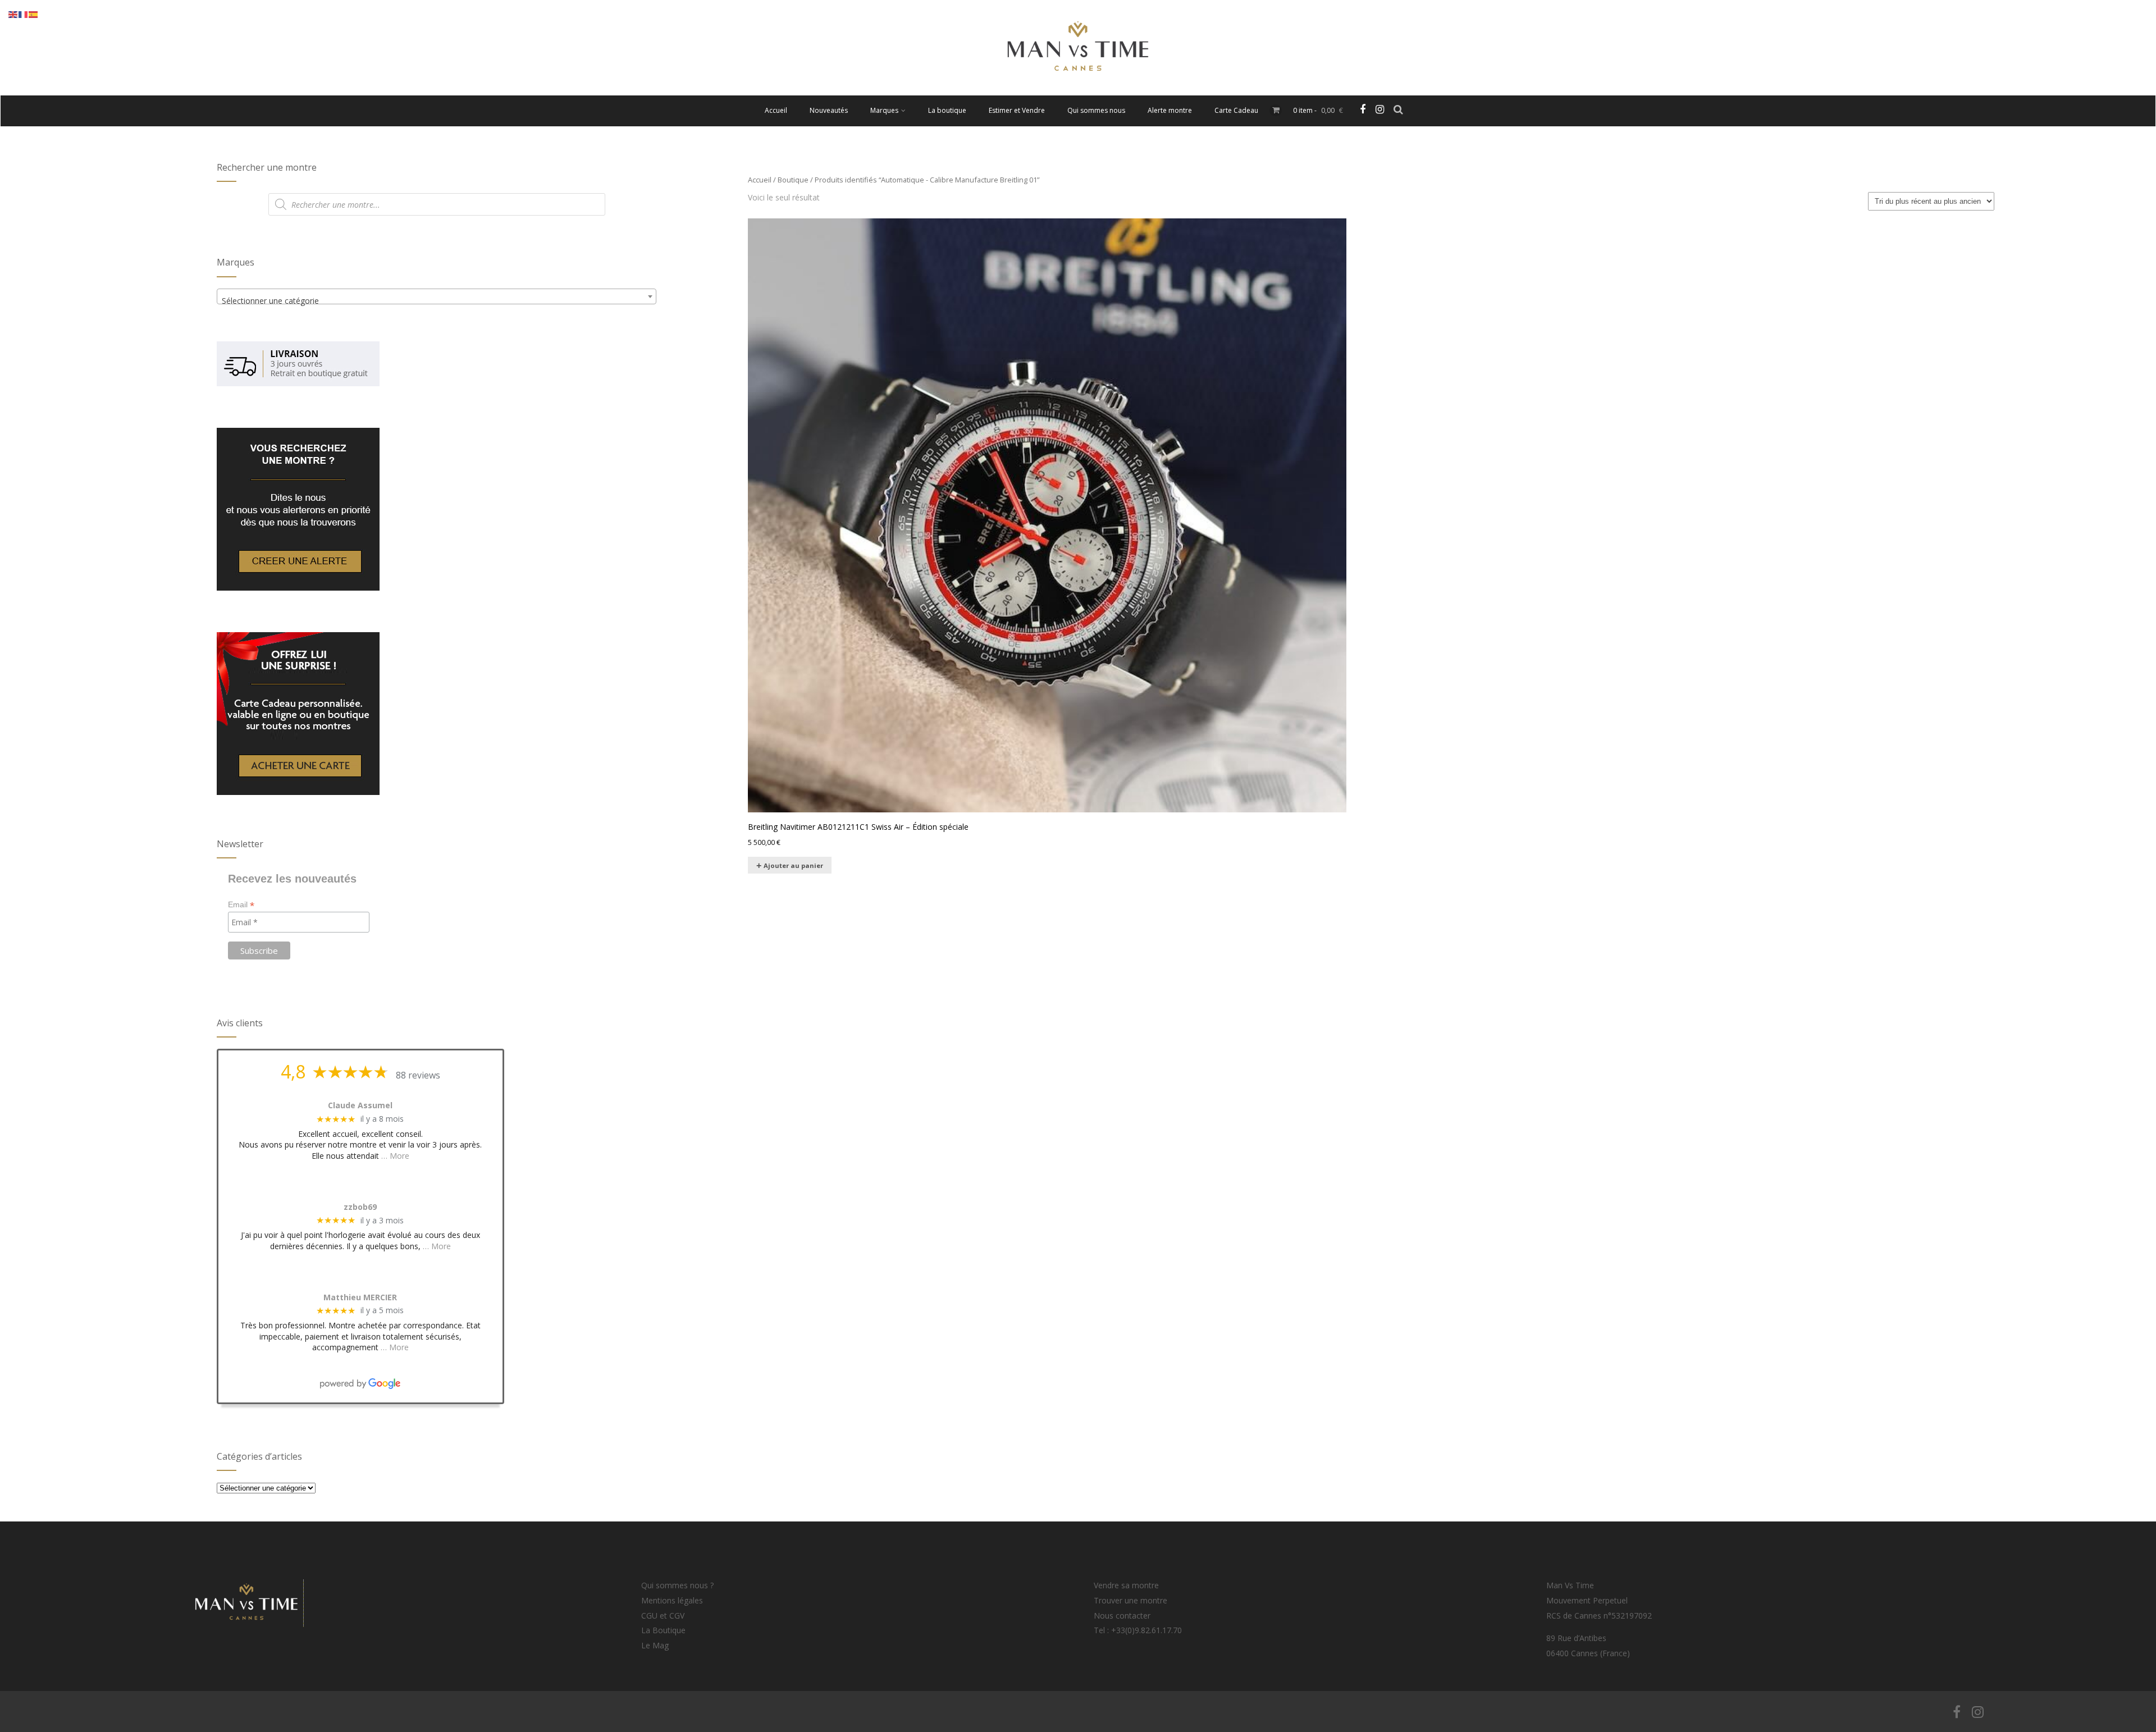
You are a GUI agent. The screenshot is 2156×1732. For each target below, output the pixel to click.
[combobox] (437, 296)
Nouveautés (829, 110)
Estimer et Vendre (1017, 110)
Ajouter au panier (793, 865)
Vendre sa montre (1126, 1585)
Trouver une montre (1130, 1600)
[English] (13, 14)
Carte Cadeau (1236, 110)
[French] (24, 14)
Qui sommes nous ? (677, 1585)
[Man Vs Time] (1078, 90)
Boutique (793, 180)
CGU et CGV (663, 1616)
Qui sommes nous (1096, 110)
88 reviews (418, 1075)
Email (241, 905)
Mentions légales (672, 1600)
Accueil (776, 110)
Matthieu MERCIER (360, 1298)
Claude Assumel (360, 1106)
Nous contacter (1122, 1616)
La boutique (947, 110)
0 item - (1318, 110)
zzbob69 (360, 1207)
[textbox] (437, 301)
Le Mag (655, 1645)
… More (395, 1156)
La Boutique (663, 1630)
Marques (884, 110)
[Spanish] (34, 14)
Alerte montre (1170, 110)
